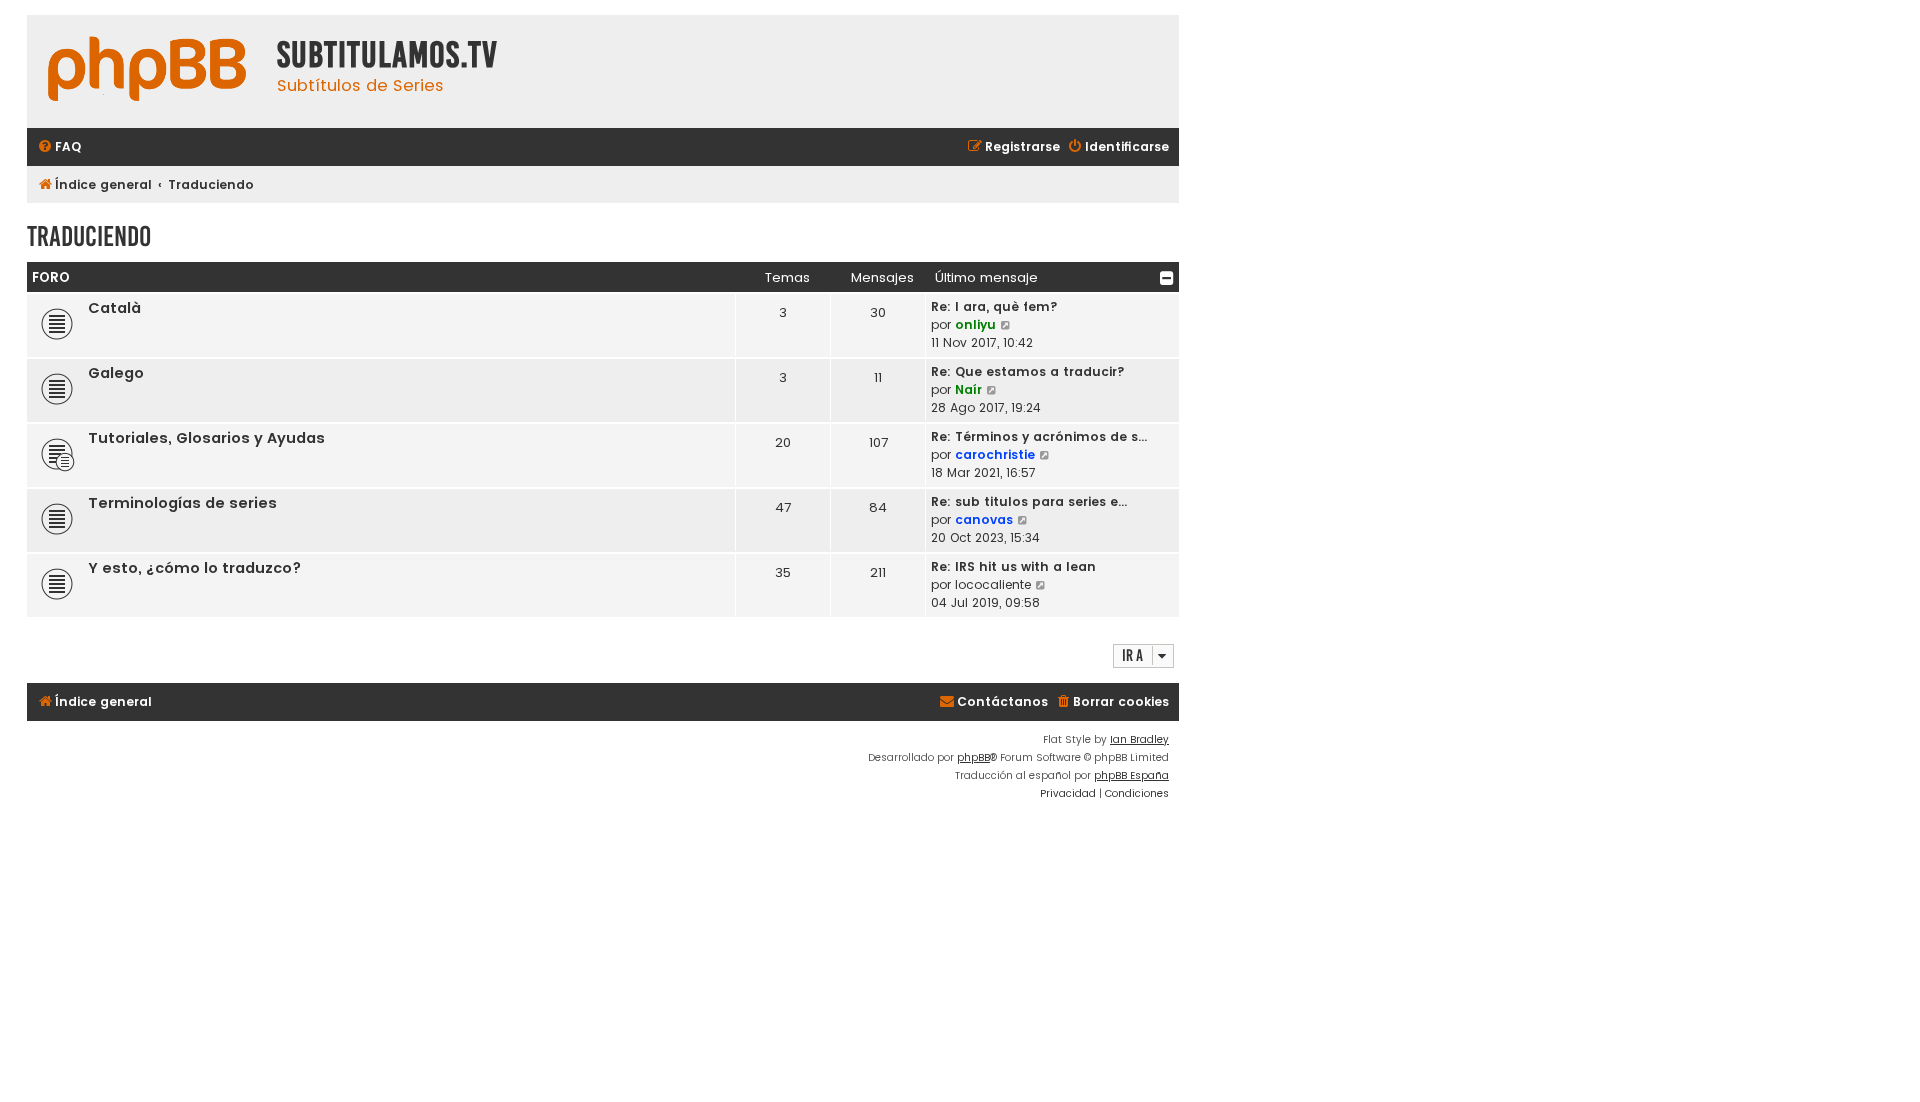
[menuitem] (59, 147)
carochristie (995, 454)
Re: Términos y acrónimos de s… (1039, 436)
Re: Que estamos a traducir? (1028, 371)
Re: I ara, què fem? (994, 306)
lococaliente (993, 584)
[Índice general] (147, 71)
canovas (984, 519)
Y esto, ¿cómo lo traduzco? (194, 568)
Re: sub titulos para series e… (1029, 501)
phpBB (973, 757)
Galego (116, 373)
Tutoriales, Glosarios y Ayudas (206, 438)
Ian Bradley (1139, 739)
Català (114, 308)
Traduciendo (89, 236)
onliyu (975, 324)
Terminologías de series (182, 503)
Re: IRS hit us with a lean (1013, 566)
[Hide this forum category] (1167, 278)
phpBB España (1131, 775)
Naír (968, 389)
